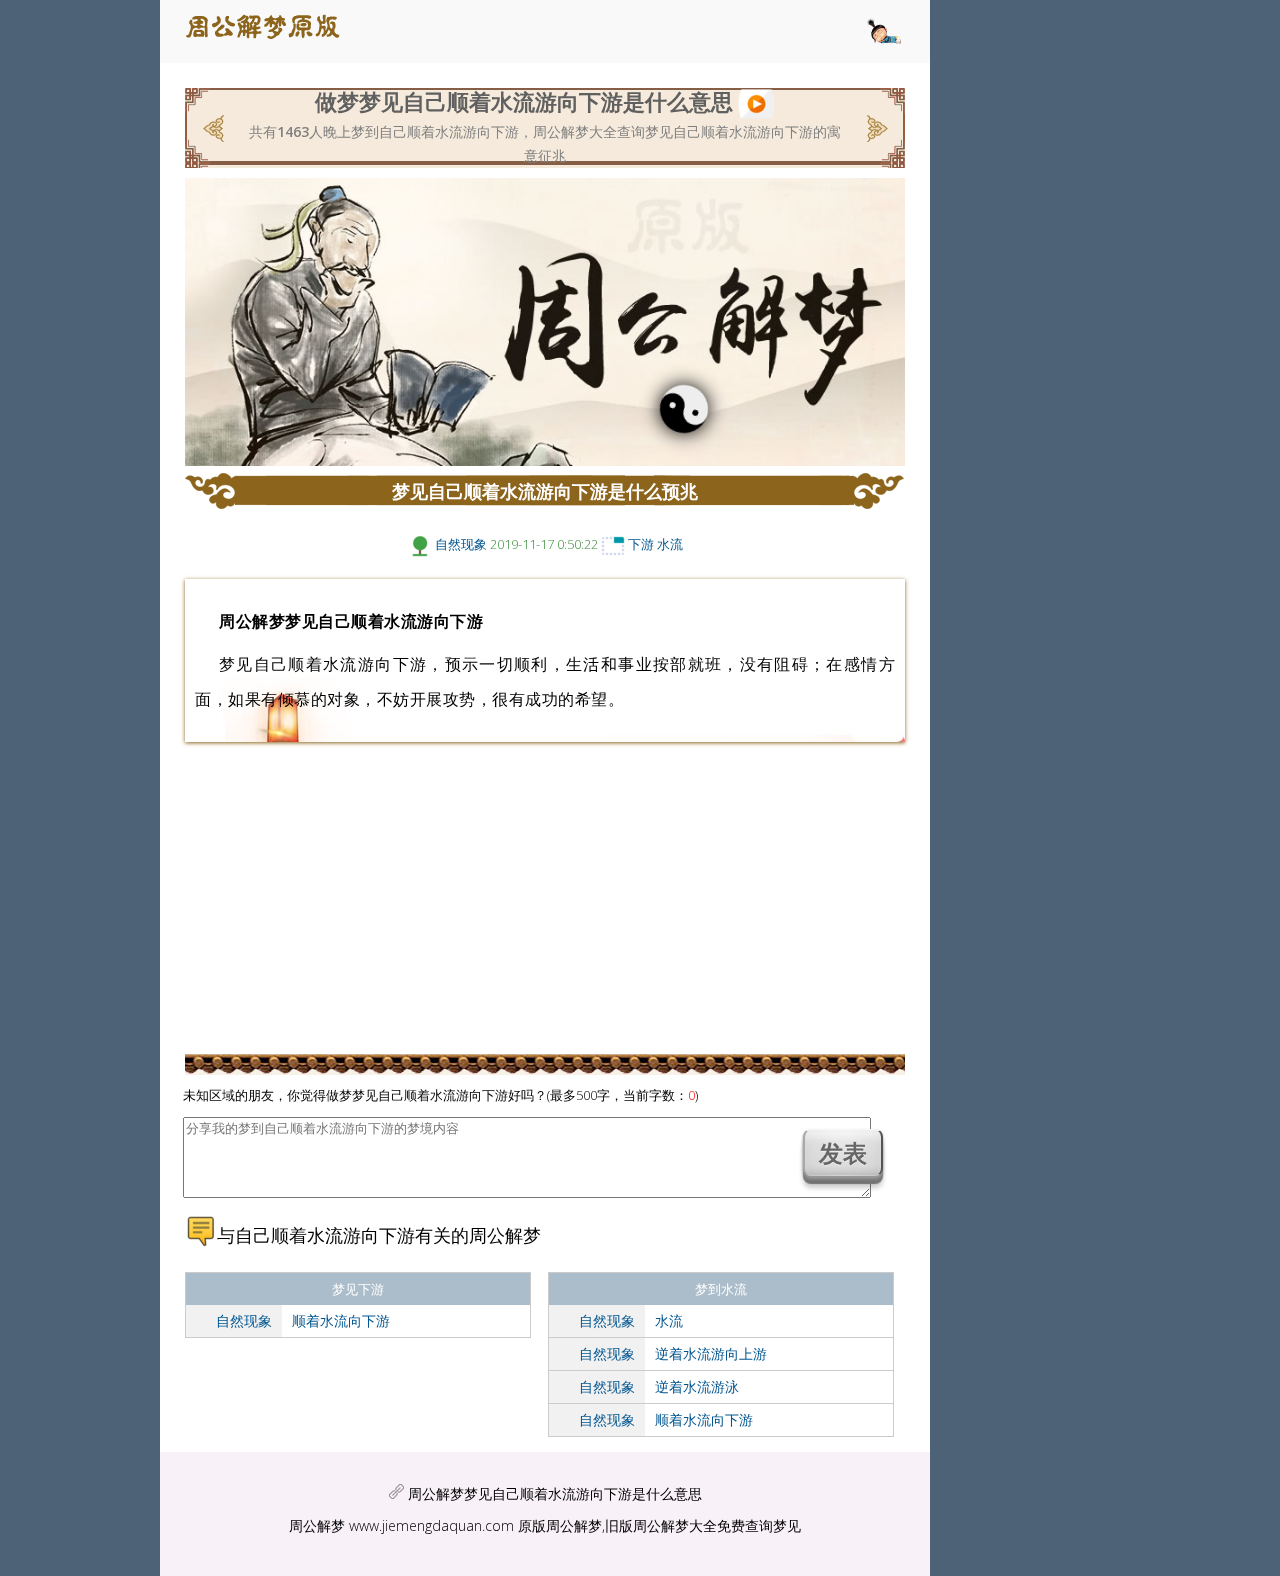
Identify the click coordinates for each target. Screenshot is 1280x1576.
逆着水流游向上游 (711, 1353)
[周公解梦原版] (274, 31)
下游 (641, 544)
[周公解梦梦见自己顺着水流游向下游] (756, 101)
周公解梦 (317, 1525)
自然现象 (461, 544)
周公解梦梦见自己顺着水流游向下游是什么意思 (555, 1493)
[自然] (420, 544)
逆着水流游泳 (697, 1386)
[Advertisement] (150, 385)
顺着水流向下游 (341, 1320)
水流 (670, 544)
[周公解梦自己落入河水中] (875, 126)
